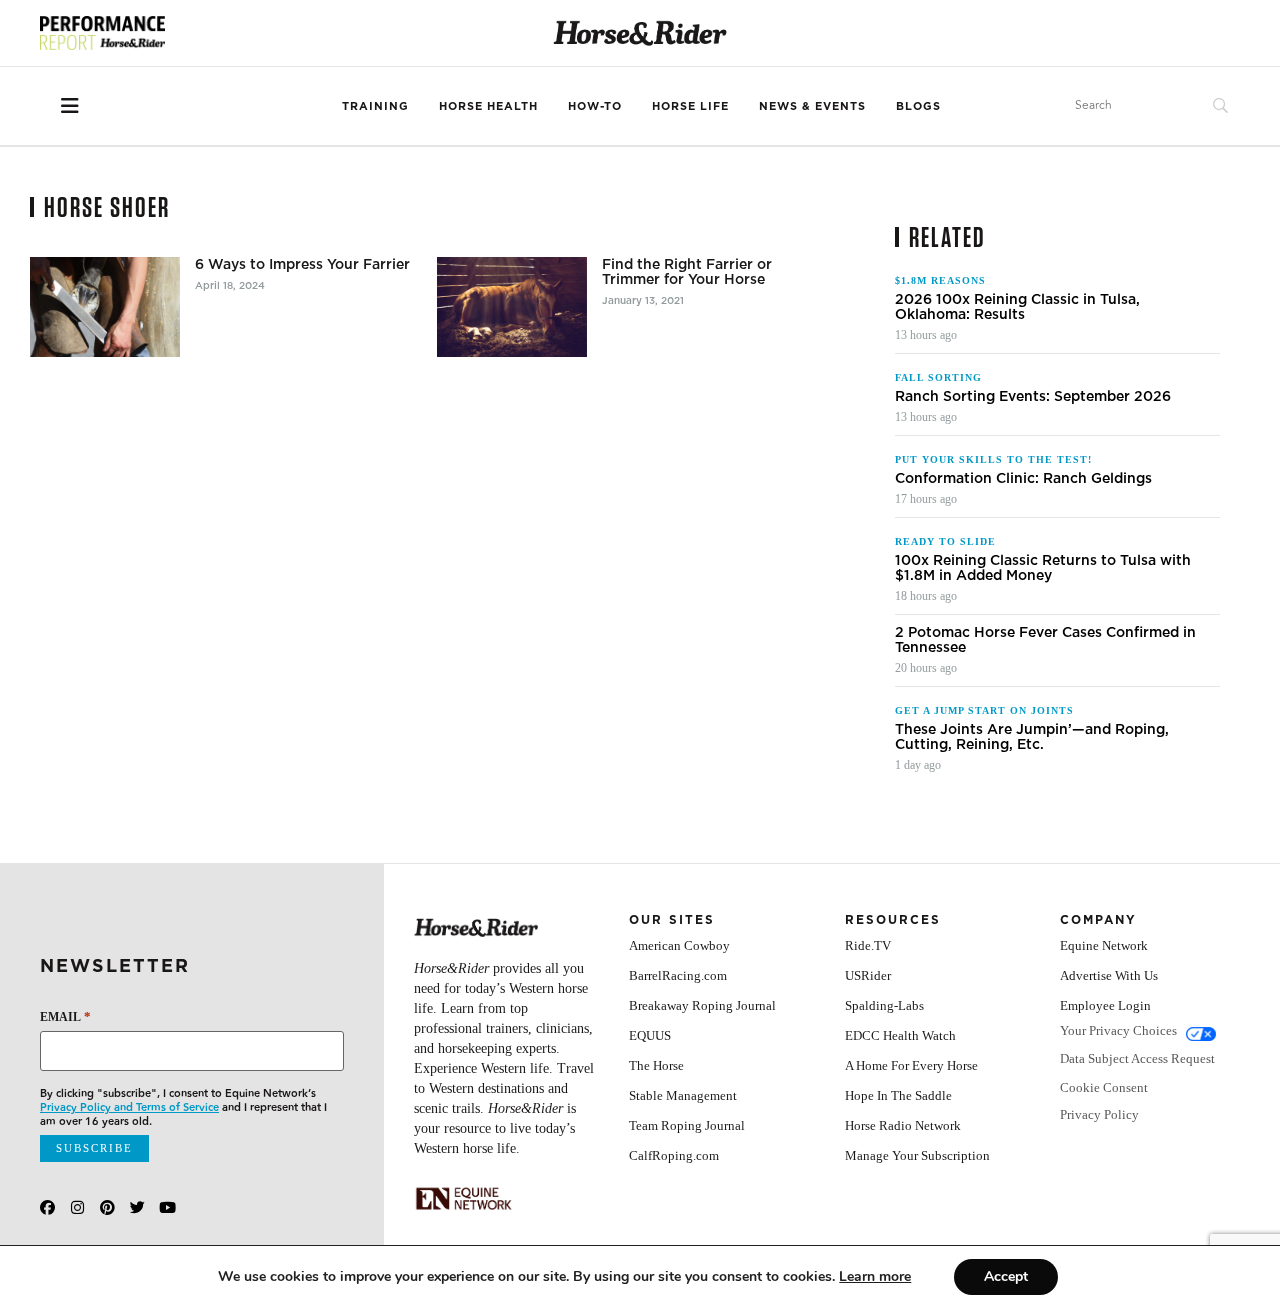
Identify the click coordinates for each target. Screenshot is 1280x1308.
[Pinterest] (107, 1207)
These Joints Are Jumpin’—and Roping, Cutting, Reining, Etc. (1032, 737)
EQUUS (650, 1035)
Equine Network (1104, 945)
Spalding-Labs (884, 1005)
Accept (1006, 1276)
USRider (868, 975)
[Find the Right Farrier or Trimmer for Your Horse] (512, 307)
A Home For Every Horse (911, 1065)
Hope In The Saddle (898, 1095)
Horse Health (488, 106)
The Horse (656, 1065)
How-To (595, 106)
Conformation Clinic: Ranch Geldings (1023, 478)
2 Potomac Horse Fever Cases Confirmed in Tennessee (1045, 640)
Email (65, 1016)
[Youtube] (167, 1207)
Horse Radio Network (903, 1125)
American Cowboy (679, 945)
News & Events (812, 106)
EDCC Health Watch (900, 1035)
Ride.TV (868, 945)
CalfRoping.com (674, 1155)
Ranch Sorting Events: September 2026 (1033, 396)
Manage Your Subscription (917, 1155)
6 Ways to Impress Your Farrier (302, 264)
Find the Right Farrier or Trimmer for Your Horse (687, 272)
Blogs (918, 106)
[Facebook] (47, 1207)
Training (375, 106)
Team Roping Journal (687, 1125)
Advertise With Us (1109, 975)
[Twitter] (137, 1207)
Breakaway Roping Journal (702, 1005)
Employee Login (1105, 1005)
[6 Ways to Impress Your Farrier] (105, 307)
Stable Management (683, 1095)
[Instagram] (77, 1207)
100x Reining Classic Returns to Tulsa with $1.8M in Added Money (1043, 568)
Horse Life (690, 106)
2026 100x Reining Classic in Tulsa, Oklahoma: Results (1017, 307)
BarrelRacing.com (678, 975)
